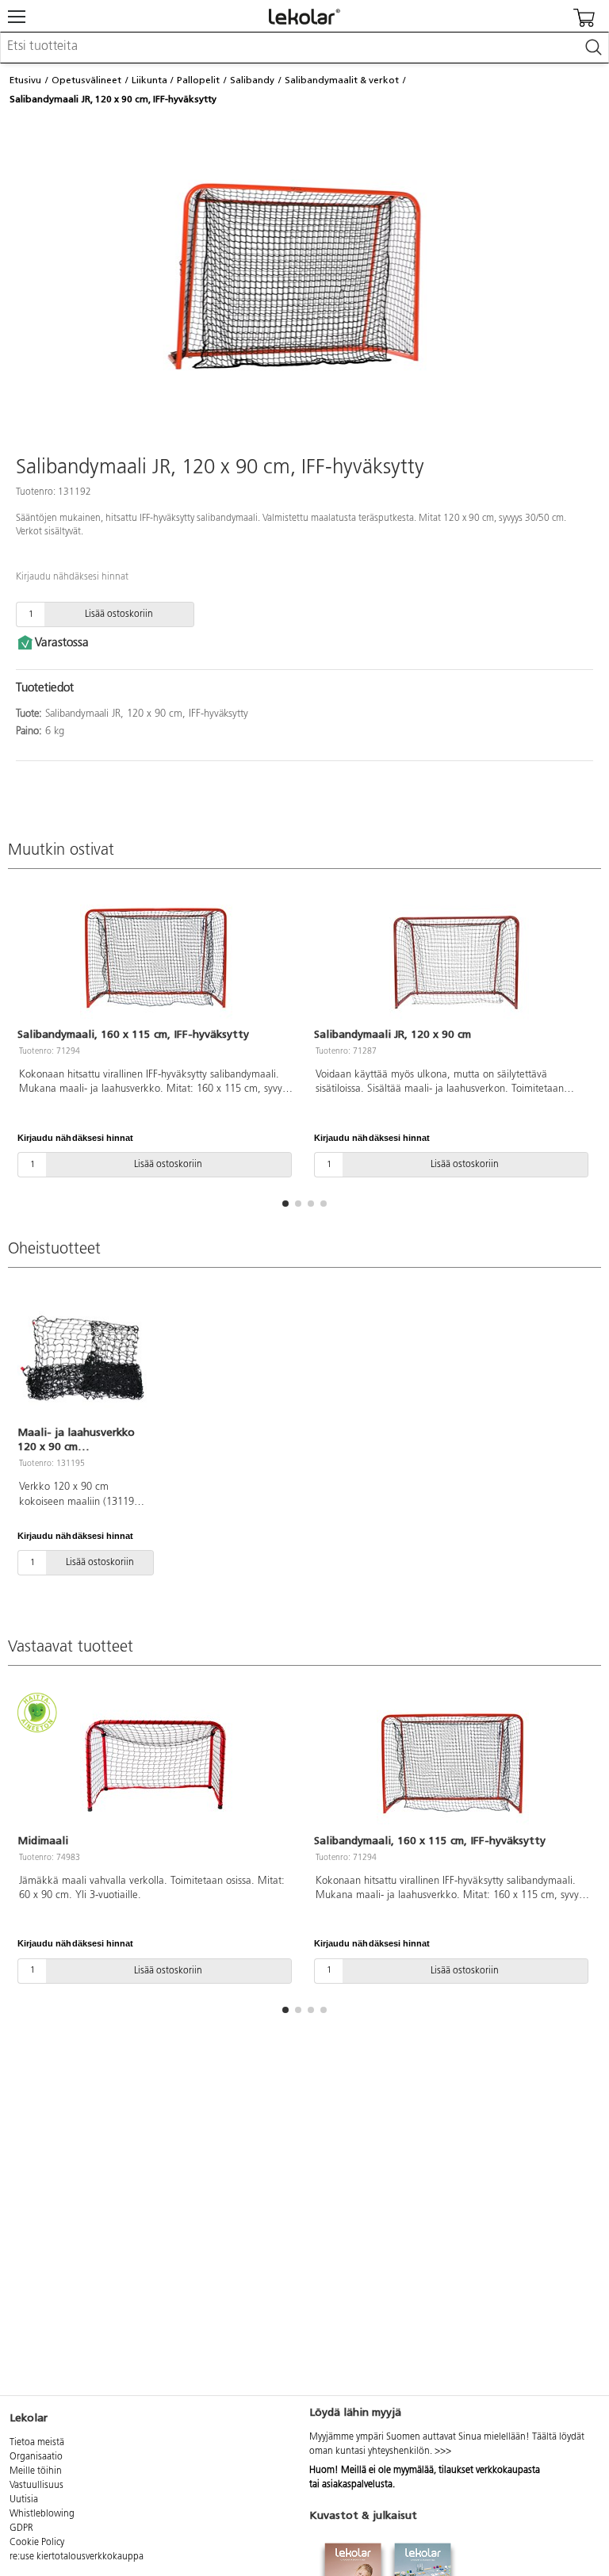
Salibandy (252, 80)
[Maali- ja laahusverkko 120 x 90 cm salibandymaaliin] (82, 1357)
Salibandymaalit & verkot (342, 80)
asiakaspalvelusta (357, 2485)
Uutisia (24, 2500)
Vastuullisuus (36, 2486)
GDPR (21, 2528)
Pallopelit (198, 80)
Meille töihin (36, 2471)
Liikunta (149, 80)
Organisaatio (36, 2457)
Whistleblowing (42, 2514)
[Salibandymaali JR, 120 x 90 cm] (453, 959)
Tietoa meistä (37, 2443)
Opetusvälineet (86, 80)
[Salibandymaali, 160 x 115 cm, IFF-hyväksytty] (156, 959)
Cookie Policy (37, 2543)
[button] (285, 1204)
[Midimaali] (156, 1765)
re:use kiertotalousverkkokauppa (77, 2557)
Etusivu (25, 80)
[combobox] (304, 48)
